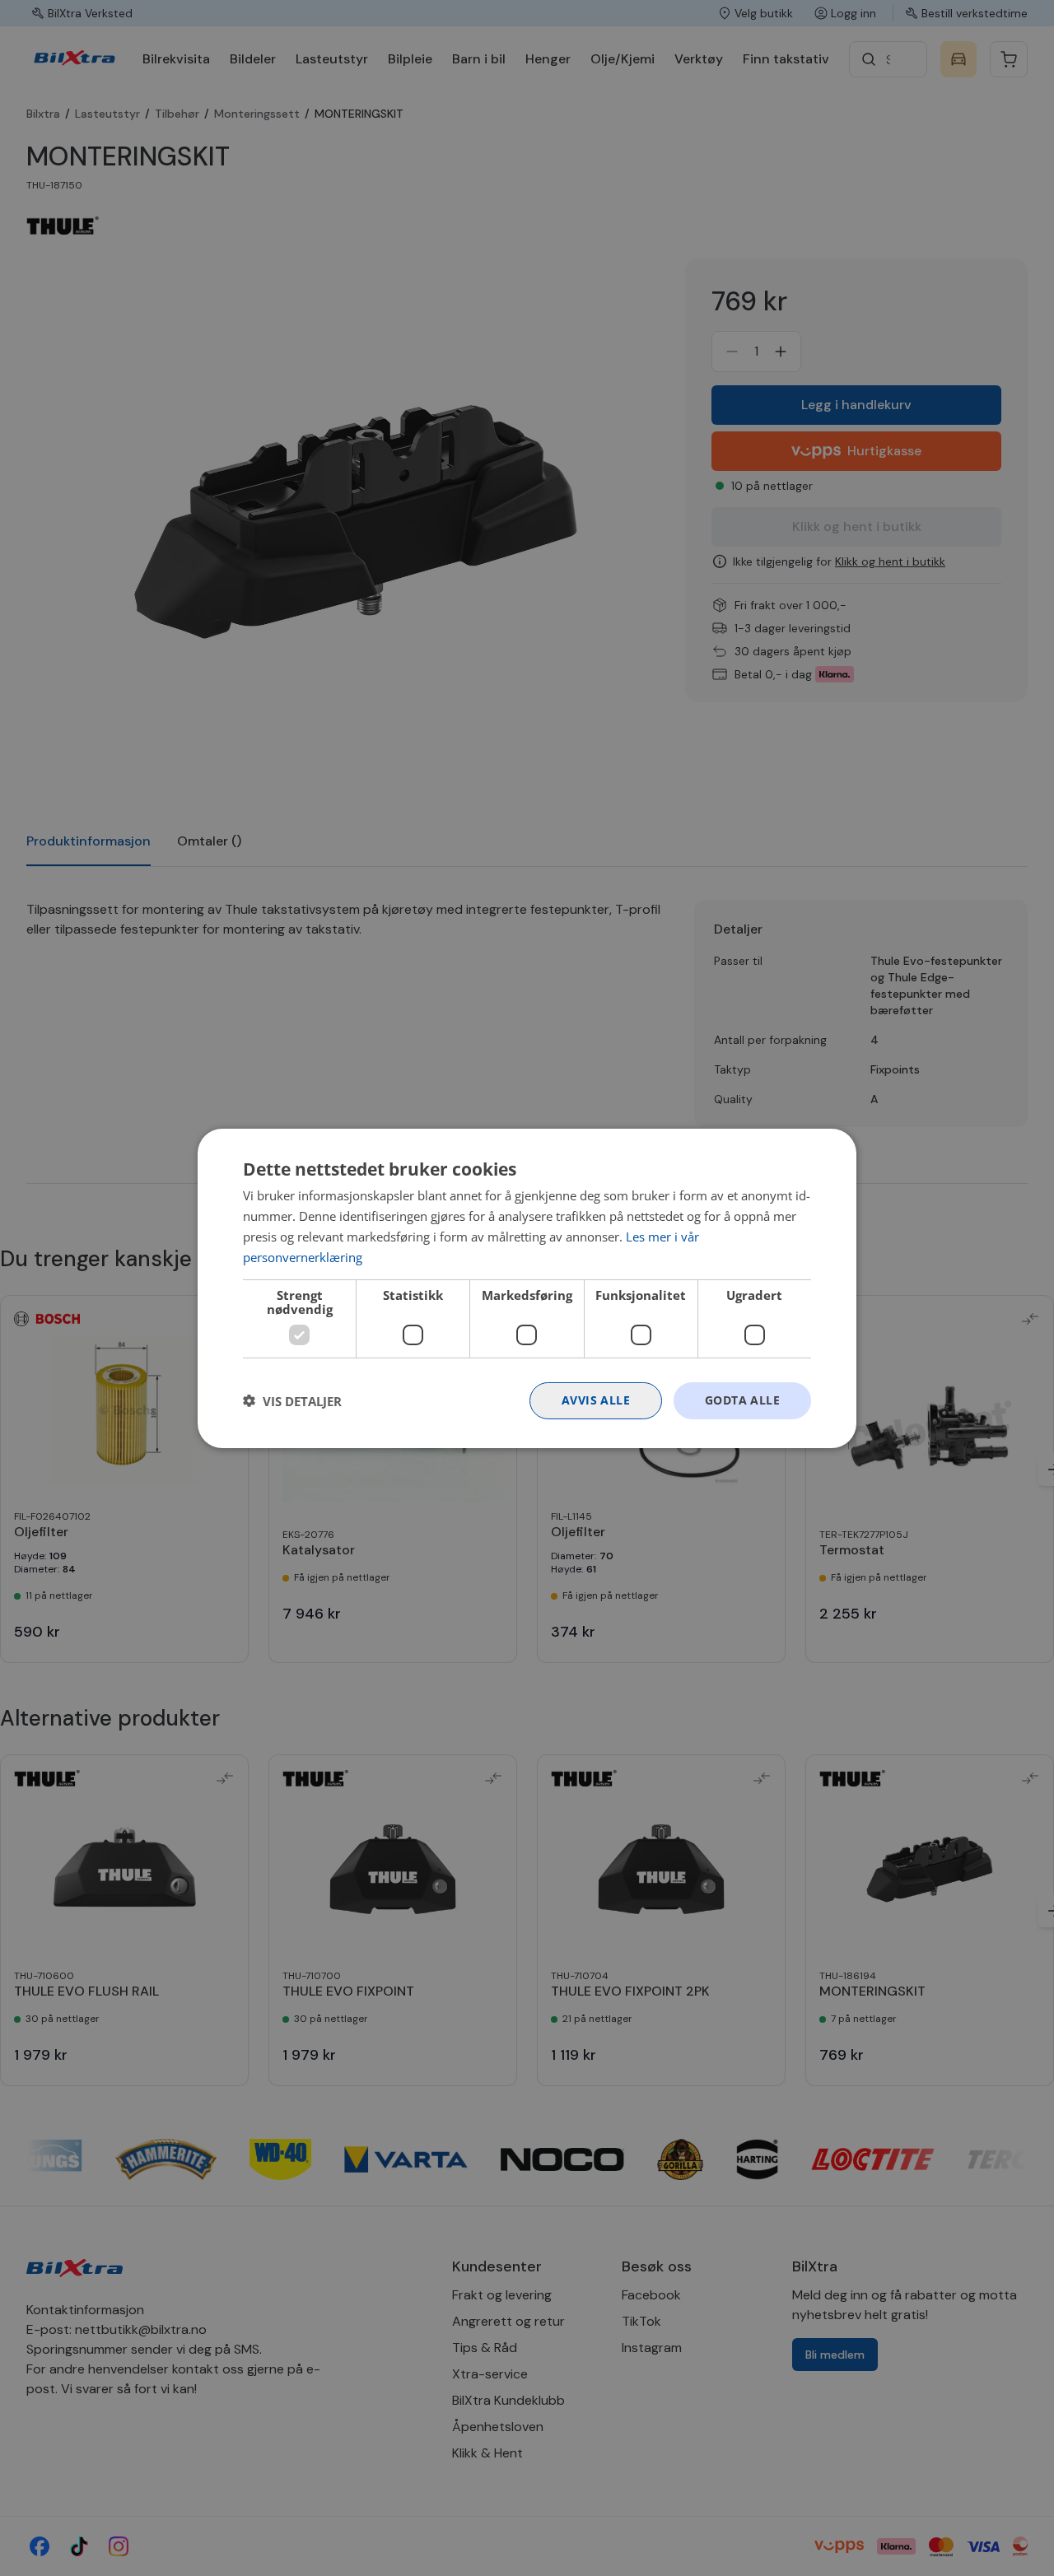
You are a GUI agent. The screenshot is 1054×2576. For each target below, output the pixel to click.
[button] (292, 1400)
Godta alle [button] (742, 1400)
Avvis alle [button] (596, 1400)
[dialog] (527, 1288)
